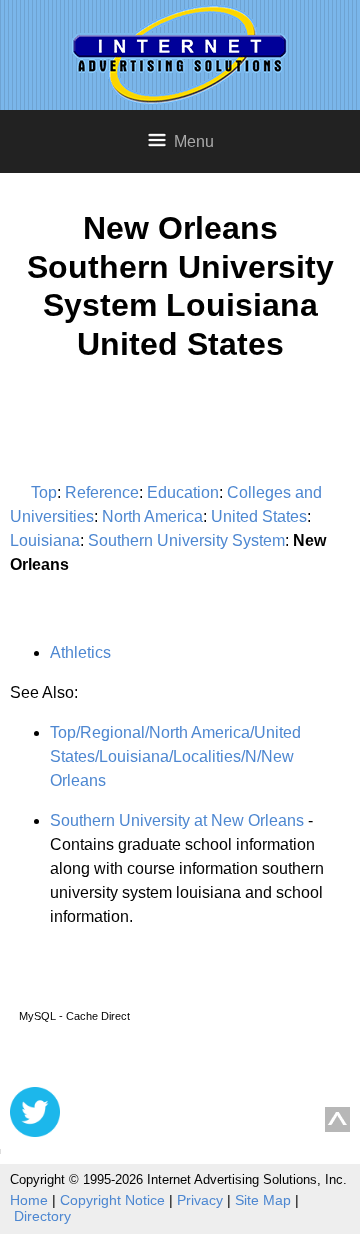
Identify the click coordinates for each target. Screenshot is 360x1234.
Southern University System (186, 540)
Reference (102, 492)
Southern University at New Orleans (177, 820)
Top (44, 492)
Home (29, 1200)
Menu (194, 141)
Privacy (200, 1200)
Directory (42, 1216)
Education (183, 492)
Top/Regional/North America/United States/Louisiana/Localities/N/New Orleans (175, 756)
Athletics (80, 652)
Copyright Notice (112, 1200)
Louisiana (45, 540)
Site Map (263, 1200)
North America (152, 516)
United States (259, 516)
